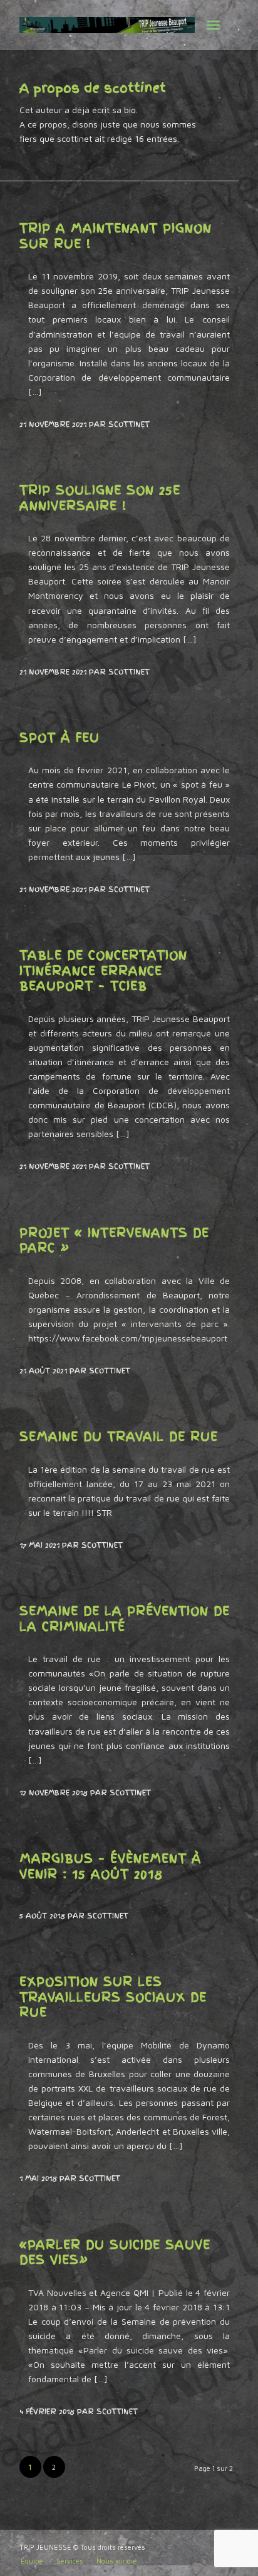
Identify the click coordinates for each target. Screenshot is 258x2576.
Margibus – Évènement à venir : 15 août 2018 (111, 1866)
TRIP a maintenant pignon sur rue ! (116, 236)
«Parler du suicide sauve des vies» (115, 2253)
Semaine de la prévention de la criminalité (125, 1619)
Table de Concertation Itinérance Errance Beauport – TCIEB (103, 970)
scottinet (129, 424)
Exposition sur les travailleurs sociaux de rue (113, 1997)
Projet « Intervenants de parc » (114, 1240)
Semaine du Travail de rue (119, 1436)
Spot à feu (59, 738)
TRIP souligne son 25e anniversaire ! (100, 498)
